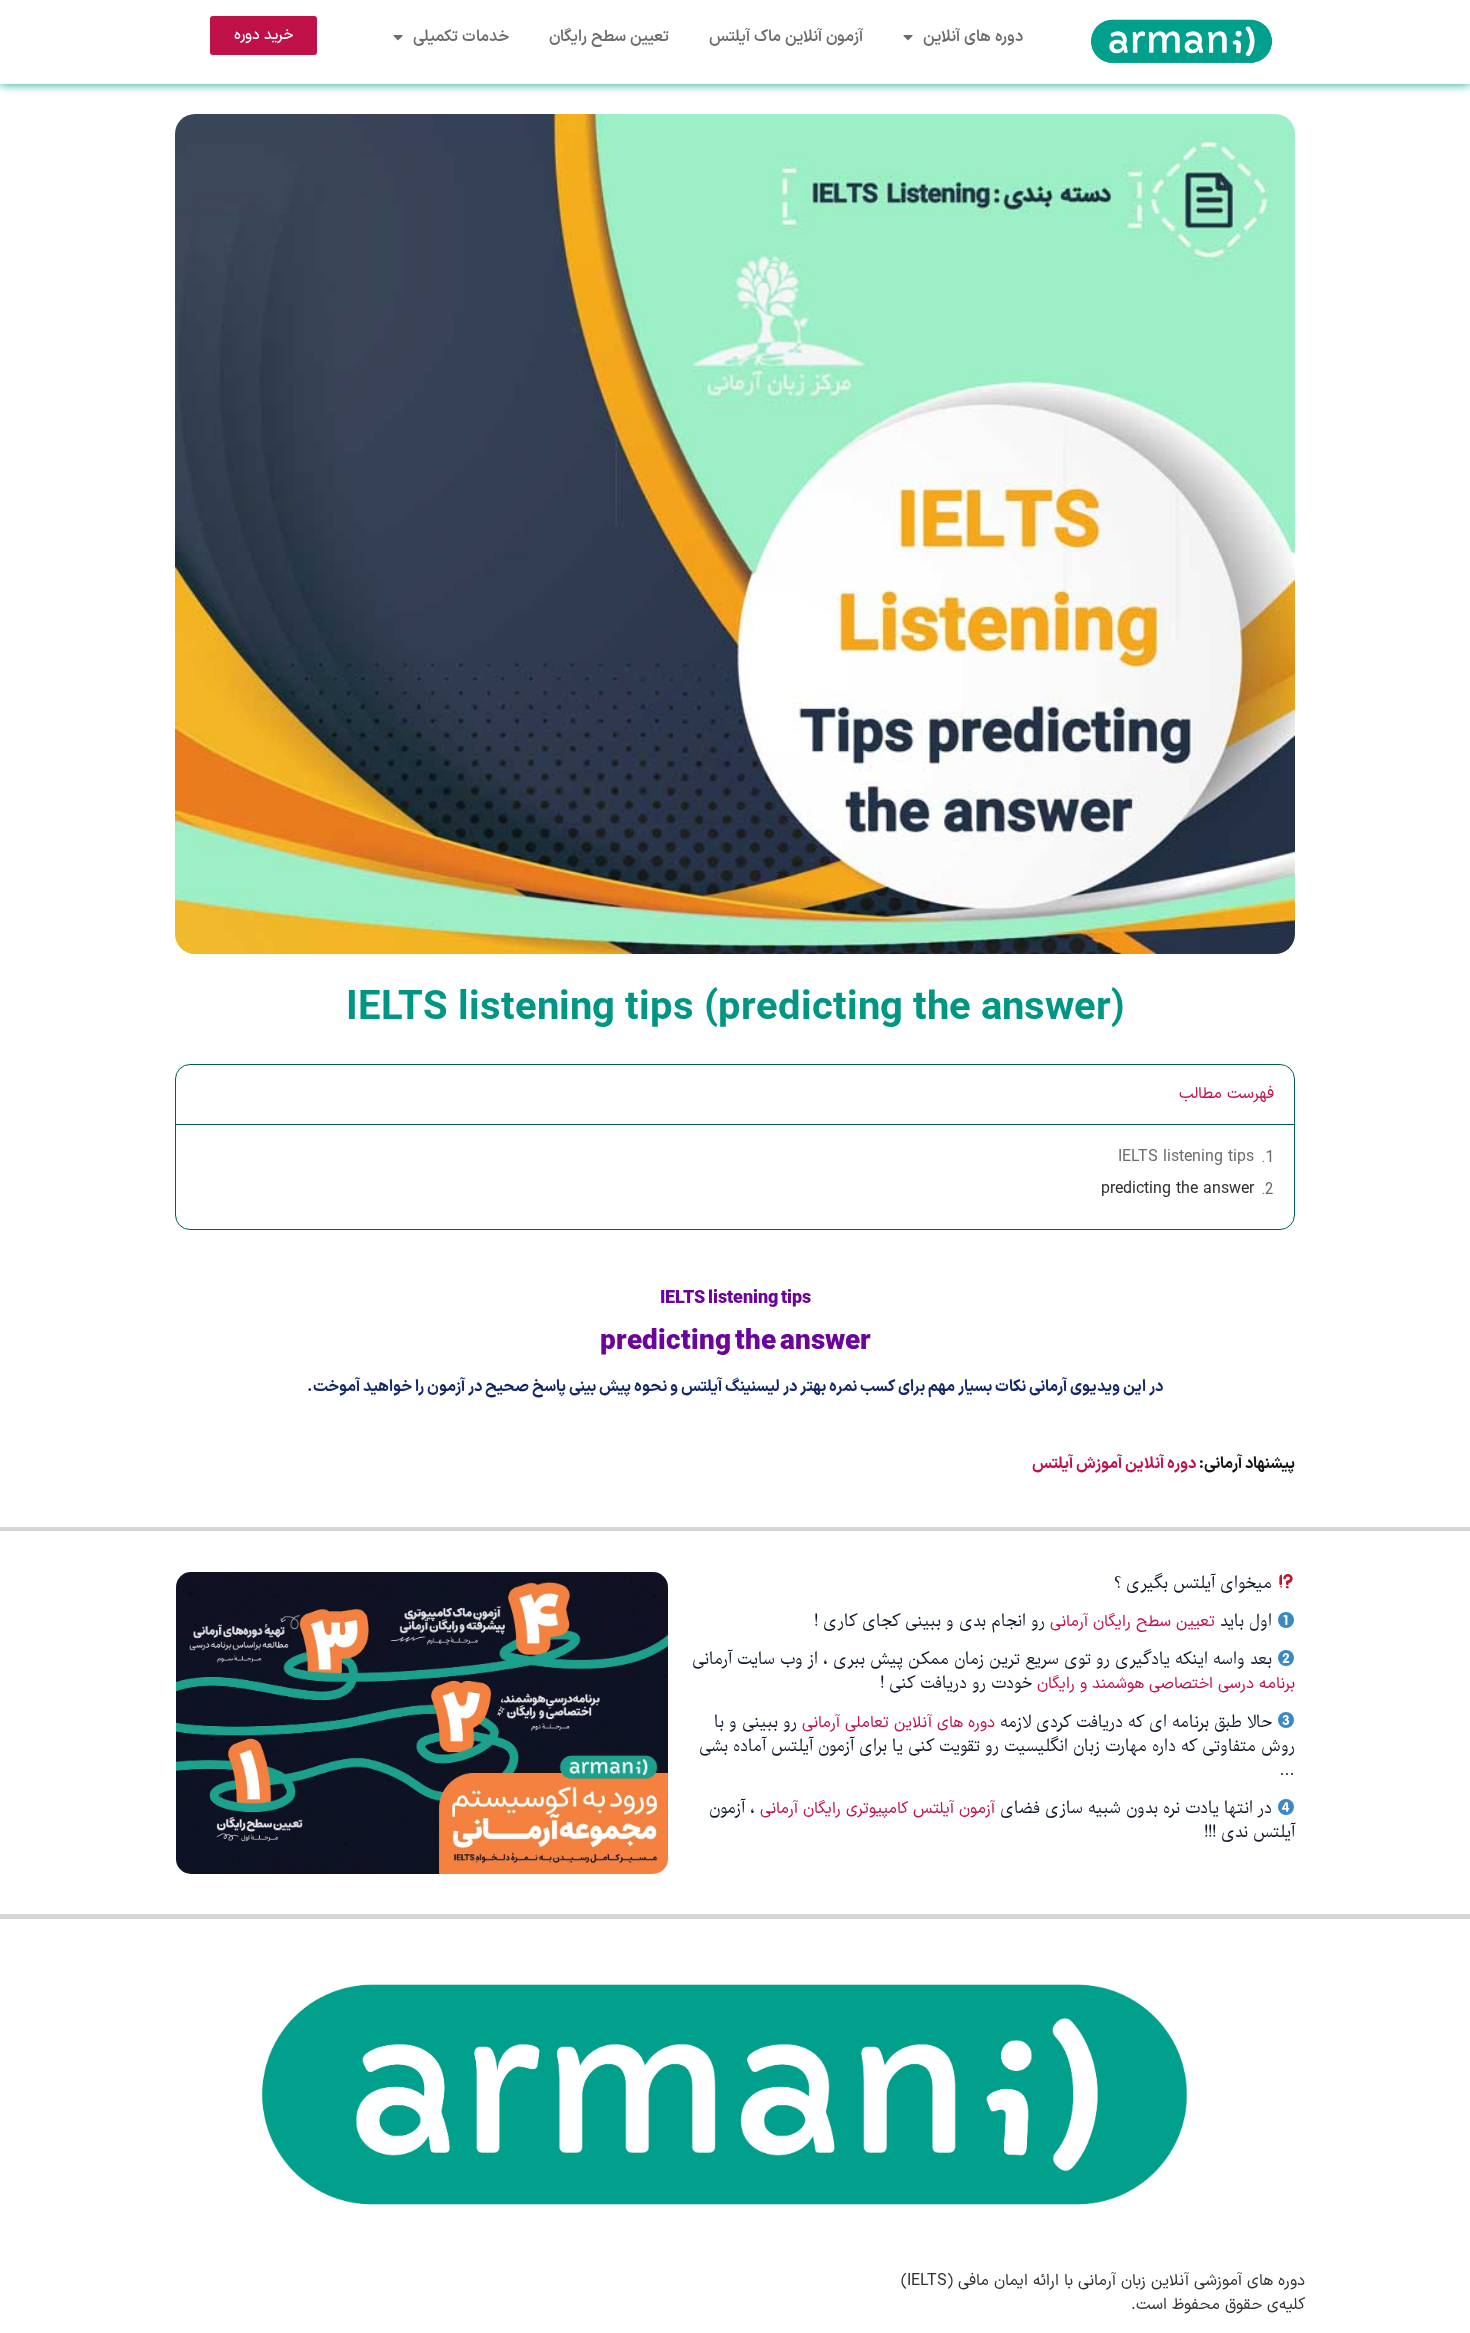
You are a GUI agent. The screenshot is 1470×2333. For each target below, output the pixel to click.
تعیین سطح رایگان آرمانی (1132, 1622)
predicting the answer (1177, 1189)
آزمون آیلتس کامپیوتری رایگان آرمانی (880, 1809)
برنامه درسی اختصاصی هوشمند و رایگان (1166, 1684)
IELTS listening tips (1186, 1157)
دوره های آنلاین (973, 37)
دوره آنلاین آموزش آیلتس (1114, 1464)
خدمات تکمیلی (461, 37)
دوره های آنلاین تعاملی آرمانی (898, 1723)
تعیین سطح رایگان (609, 37)
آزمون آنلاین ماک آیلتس (786, 37)
